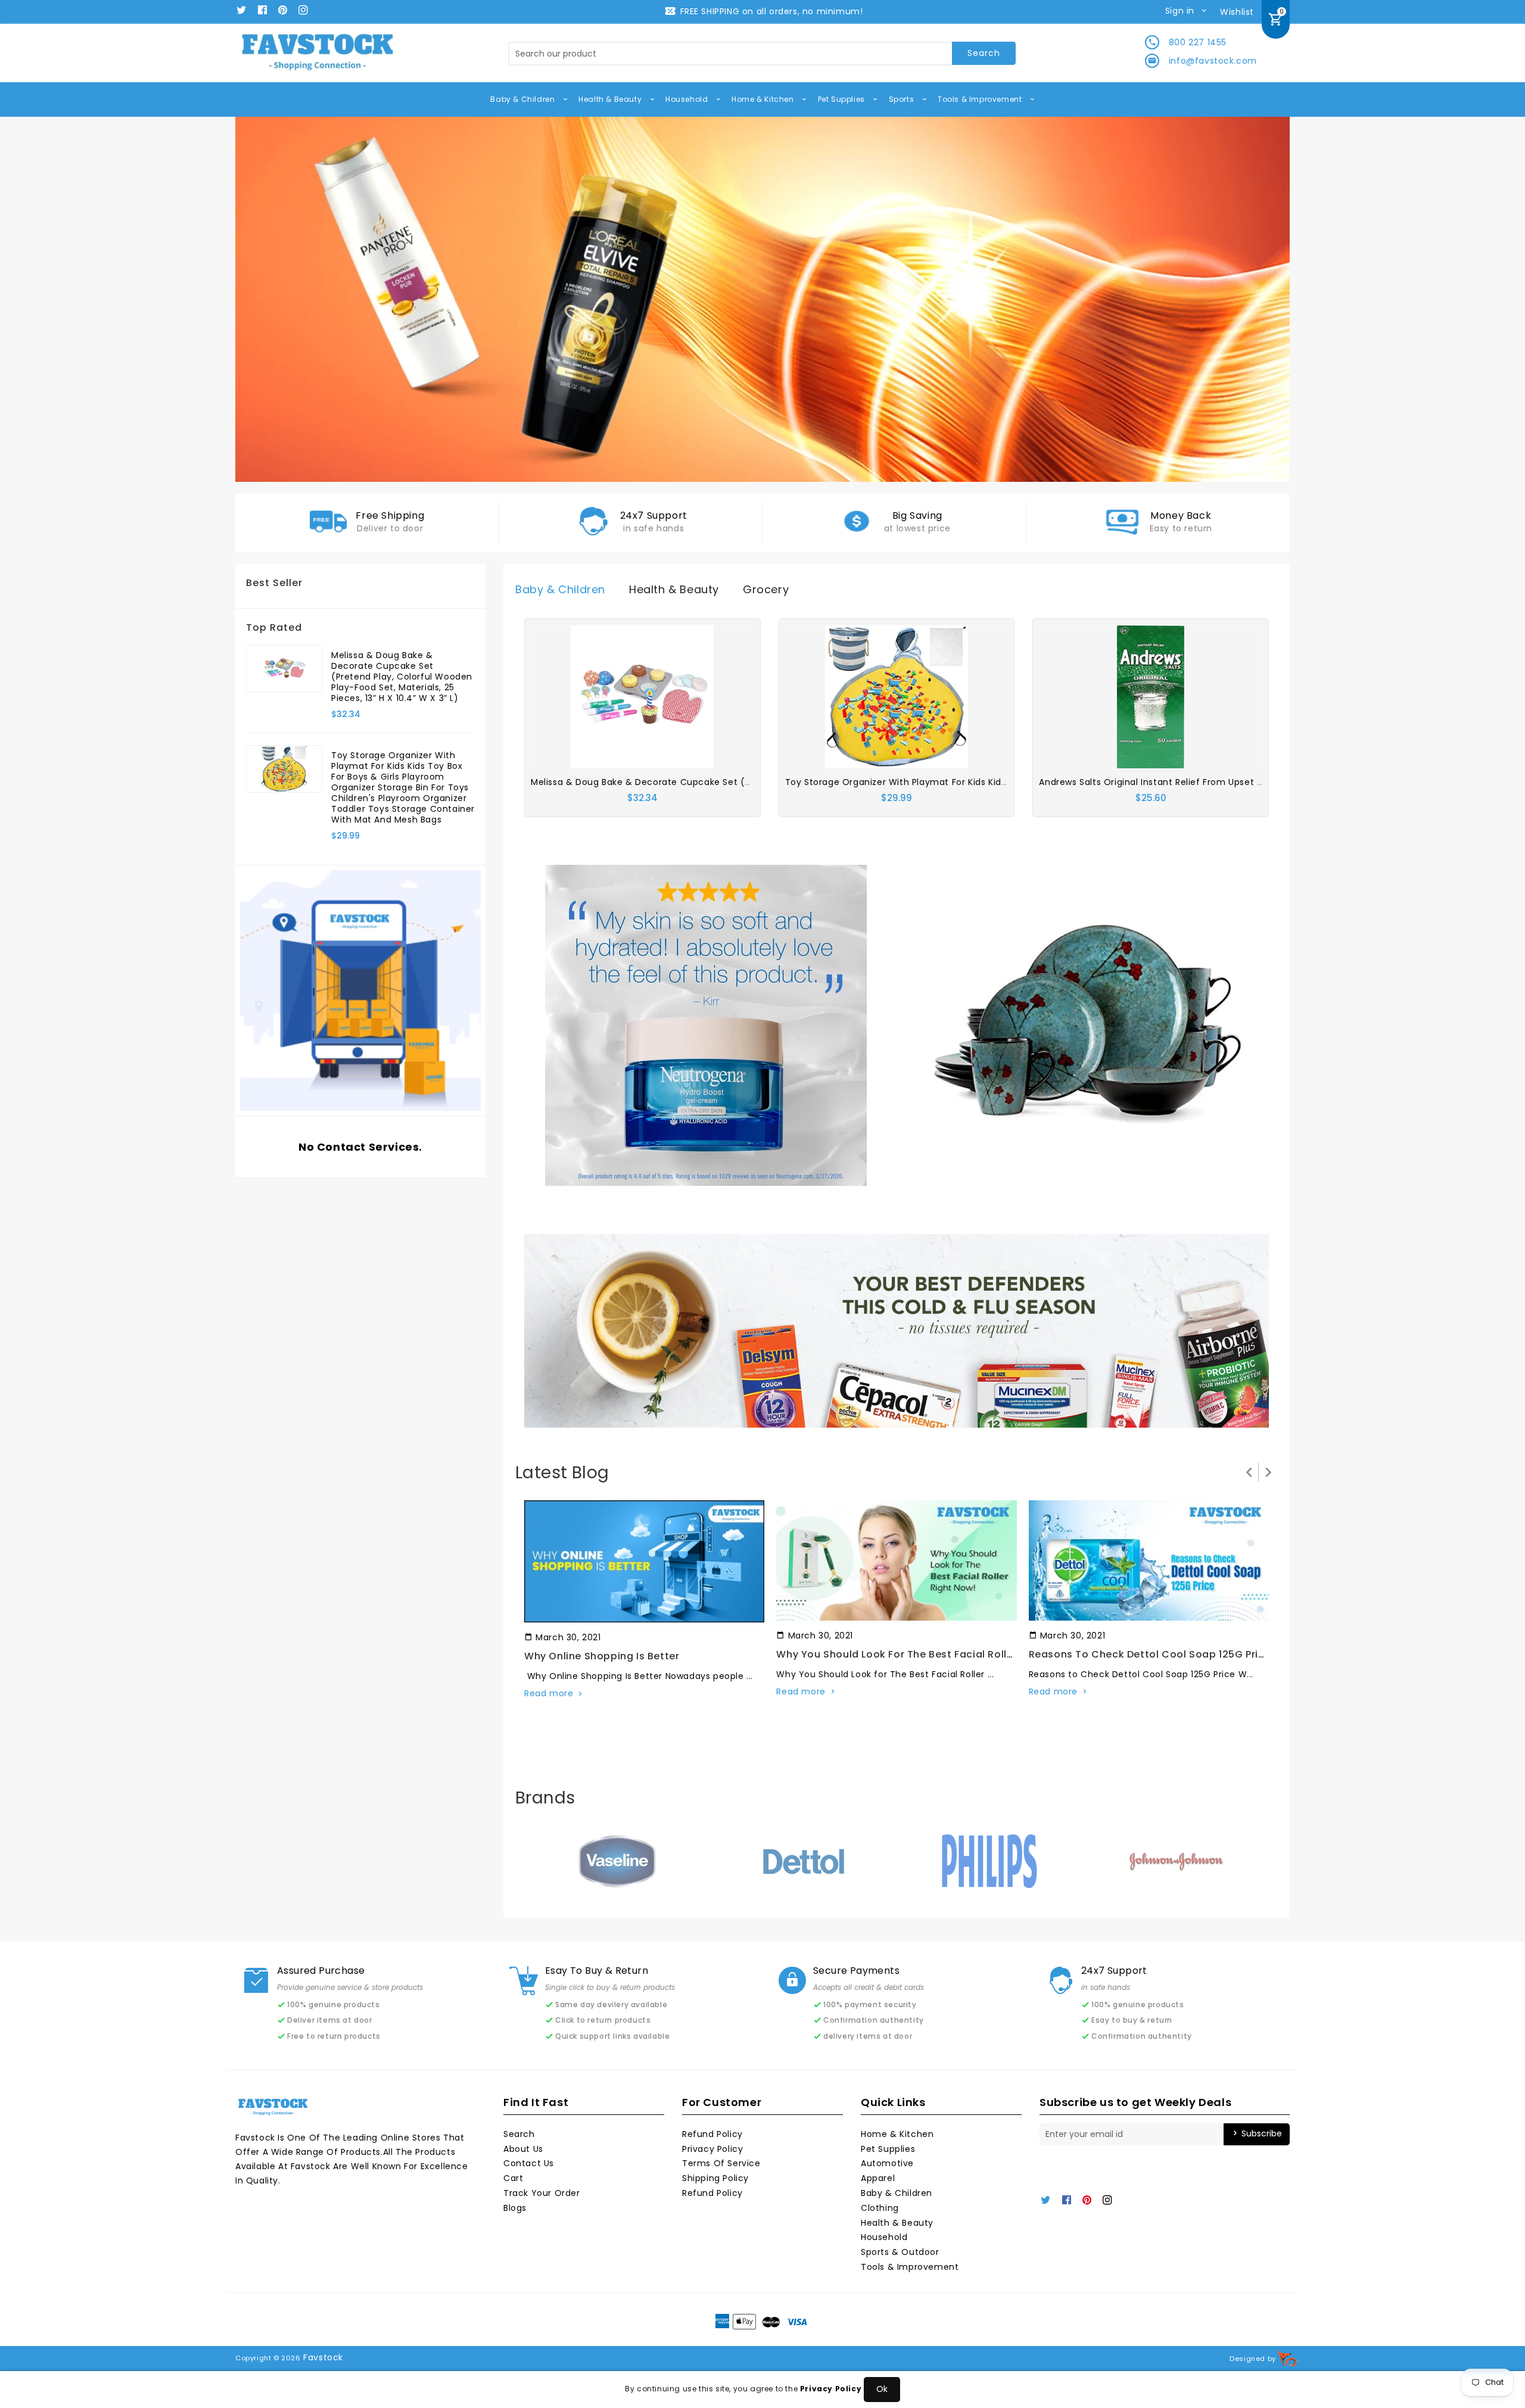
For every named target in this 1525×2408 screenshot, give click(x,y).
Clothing (880, 2208)
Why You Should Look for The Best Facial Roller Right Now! (925, 1654)
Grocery (766, 589)
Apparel (878, 2178)
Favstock (323, 2357)
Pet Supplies (843, 99)
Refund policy (712, 2193)
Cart (513, 2178)
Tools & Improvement (981, 99)
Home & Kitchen (764, 99)
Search (519, 2134)
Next (1263, 300)
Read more (549, 1693)
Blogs (515, 2208)
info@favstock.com (1213, 61)
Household (688, 99)
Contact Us (529, 2163)
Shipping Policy (715, 2178)
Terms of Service (721, 2163)
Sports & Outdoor (900, 2252)
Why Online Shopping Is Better (602, 1656)
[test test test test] (706, 1024)
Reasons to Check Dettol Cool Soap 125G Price (1150, 1654)
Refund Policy (712, 2134)
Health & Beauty (611, 99)
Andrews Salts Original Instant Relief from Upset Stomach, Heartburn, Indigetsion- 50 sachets (1249, 782)
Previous (262, 300)
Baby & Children (524, 99)
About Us (523, 2149)
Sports (902, 99)
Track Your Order (542, 2193)
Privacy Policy (712, 2149)
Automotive (887, 2163)
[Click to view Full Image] (643, 1561)
